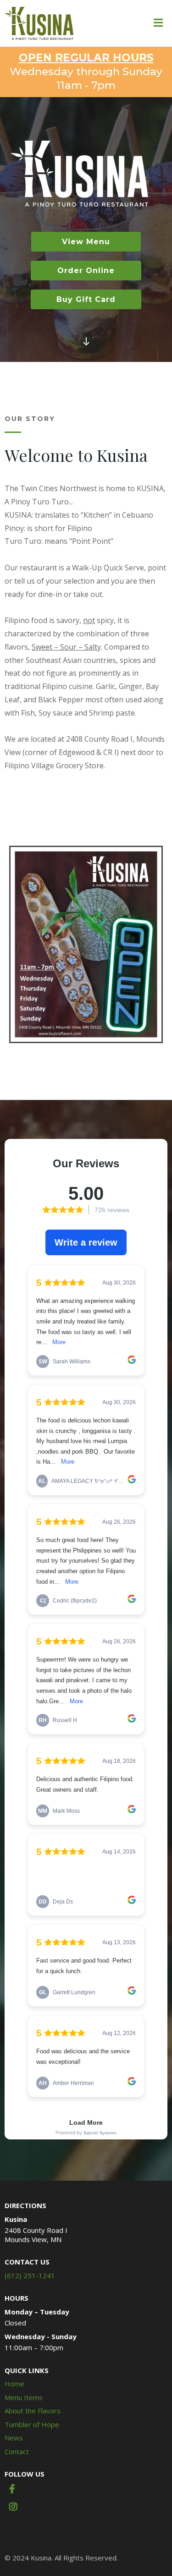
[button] (158, 24)
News (14, 2438)
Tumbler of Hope (32, 2424)
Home (14, 2384)
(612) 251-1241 (30, 2275)
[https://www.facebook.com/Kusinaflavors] (17, 2492)
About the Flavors (33, 2411)
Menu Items (24, 2397)
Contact (17, 2451)
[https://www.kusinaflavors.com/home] (39, 23)
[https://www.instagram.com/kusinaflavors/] (18, 2510)
